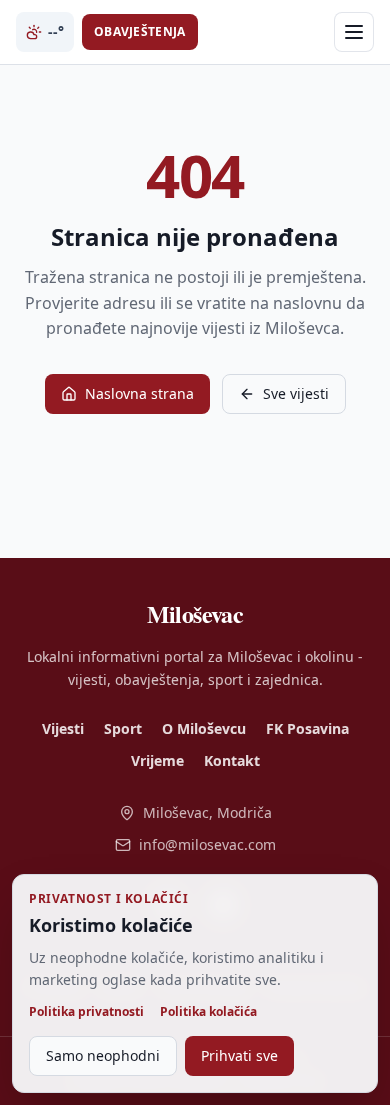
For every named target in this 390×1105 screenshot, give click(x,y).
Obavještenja (140, 31)
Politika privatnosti (86, 1012)
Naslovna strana (139, 393)
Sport (123, 728)
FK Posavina (307, 728)
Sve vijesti (296, 393)
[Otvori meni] (354, 32)
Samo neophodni (103, 1055)
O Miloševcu (204, 728)
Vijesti (63, 728)
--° (56, 31)
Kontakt (232, 760)
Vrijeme (157, 760)
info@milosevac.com (207, 844)
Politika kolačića (208, 1012)
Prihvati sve (239, 1055)
